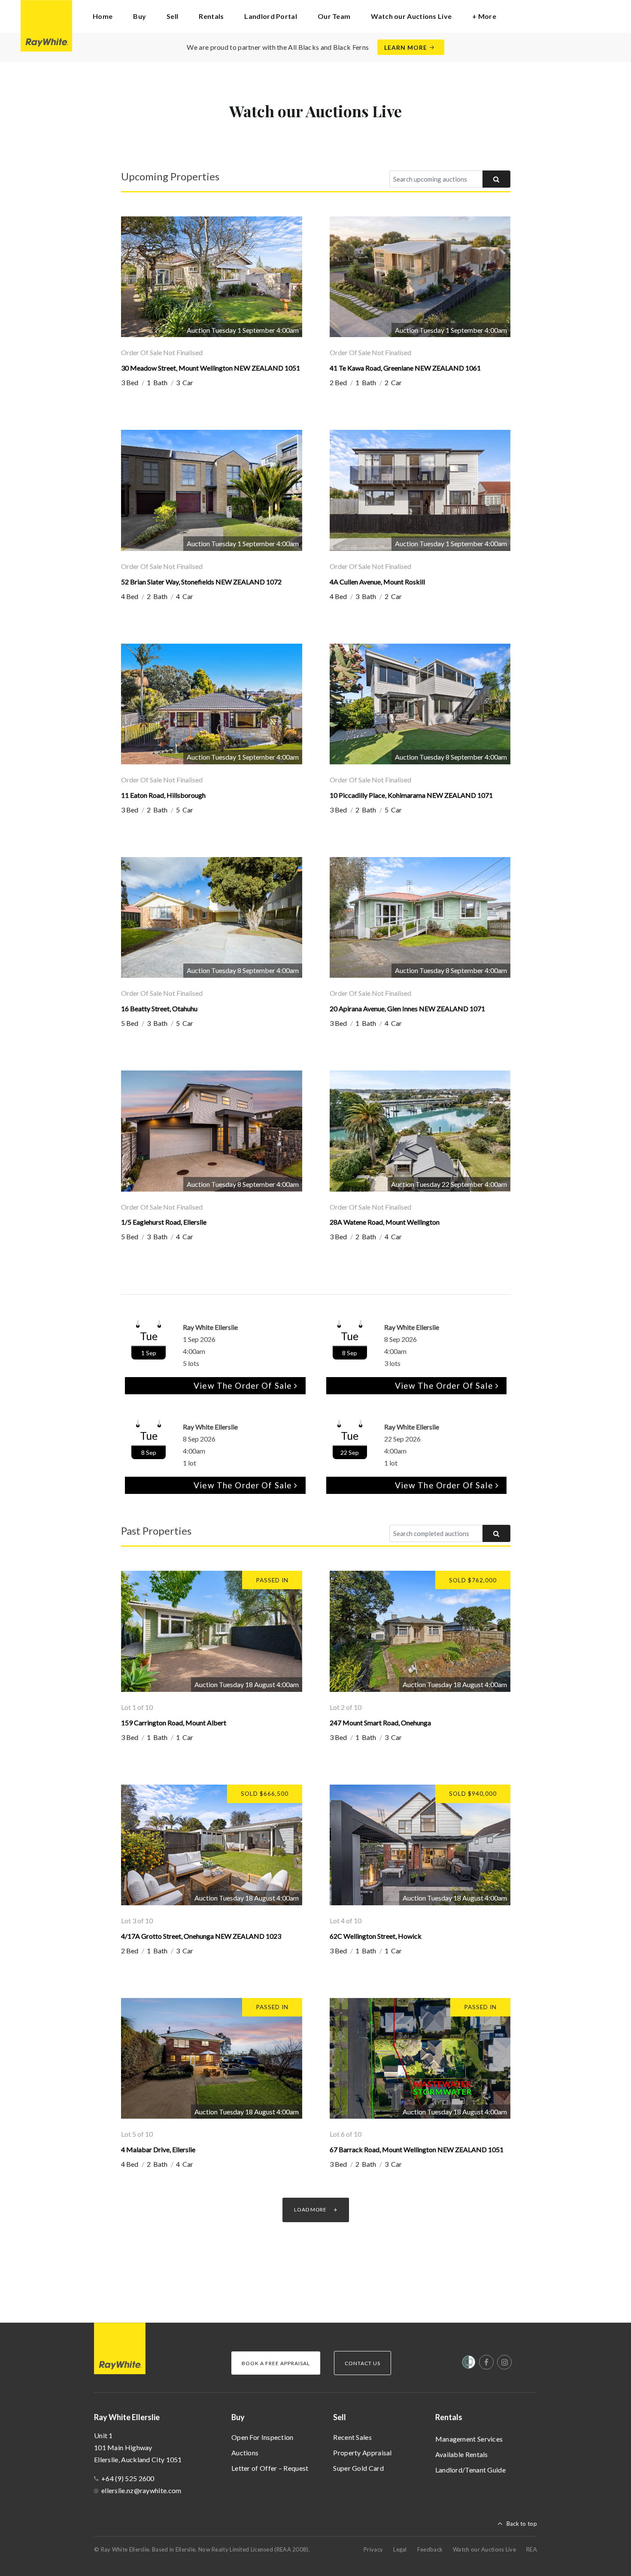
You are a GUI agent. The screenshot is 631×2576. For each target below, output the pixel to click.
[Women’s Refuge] (469, 2364)
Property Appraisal (362, 2453)
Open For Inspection (262, 2437)
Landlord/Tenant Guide (470, 2470)
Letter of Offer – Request (270, 2468)
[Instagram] (504, 2362)
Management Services (469, 2439)
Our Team (334, 16)
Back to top (522, 2524)
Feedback (430, 2549)
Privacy (373, 2549)
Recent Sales (352, 2437)
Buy (238, 2417)
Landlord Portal (271, 16)
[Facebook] (486, 2362)
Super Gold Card (358, 2468)
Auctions (245, 2453)
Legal (400, 2549)
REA (532, 2549)
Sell (340, 2417)
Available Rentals (462, 2454)
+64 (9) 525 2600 (128, 2478)
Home (103, 16)
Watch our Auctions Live (411, 16)
